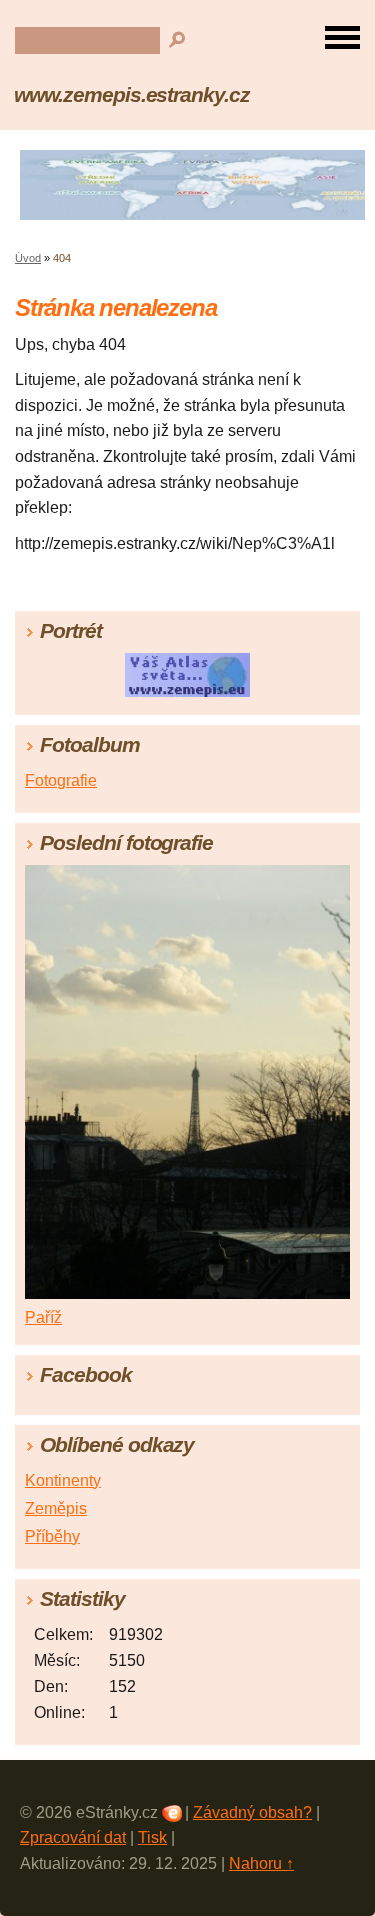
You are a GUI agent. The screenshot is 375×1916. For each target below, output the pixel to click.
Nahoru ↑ (261, 1863)
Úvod (28, 258)
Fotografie (61, 780)
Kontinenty (63, 1480)
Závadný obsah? (252, 1812)
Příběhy (52, 1536)
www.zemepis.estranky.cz (132, 94)
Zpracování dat (73, 1837)
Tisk (152, 1837)
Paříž (43, 1317)
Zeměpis (56, 1508)
